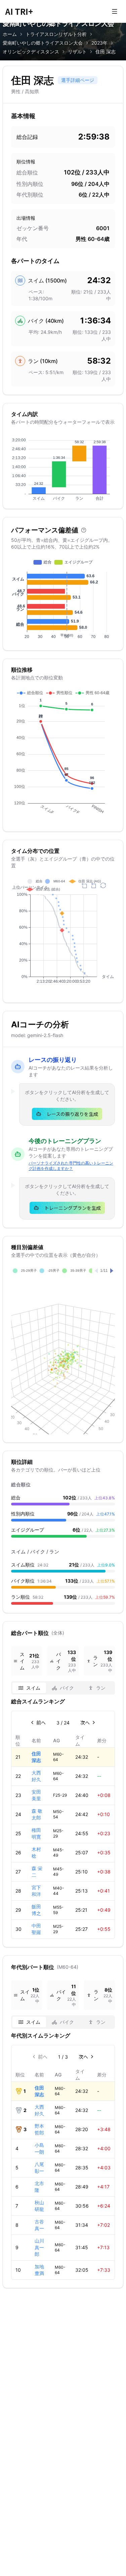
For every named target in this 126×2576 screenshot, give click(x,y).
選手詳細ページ (78, 80)
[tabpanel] (63, 1818)
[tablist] (63, 1688)
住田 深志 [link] (106, 51)
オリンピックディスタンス (31, 51)
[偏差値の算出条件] (84, 530)
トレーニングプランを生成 (73, 1208)
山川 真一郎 (39, 2247)
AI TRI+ (19, 11)
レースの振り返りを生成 (72, 1114)
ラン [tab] (101, 1688)
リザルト (77, 51)
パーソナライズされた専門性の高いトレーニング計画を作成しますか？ (71, 1166)
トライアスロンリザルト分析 (56, 34)
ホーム (10, 34)
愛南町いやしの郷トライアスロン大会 (43, 43)
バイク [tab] (67, 1688)
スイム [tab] (33, 1688)
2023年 (99, 43)
